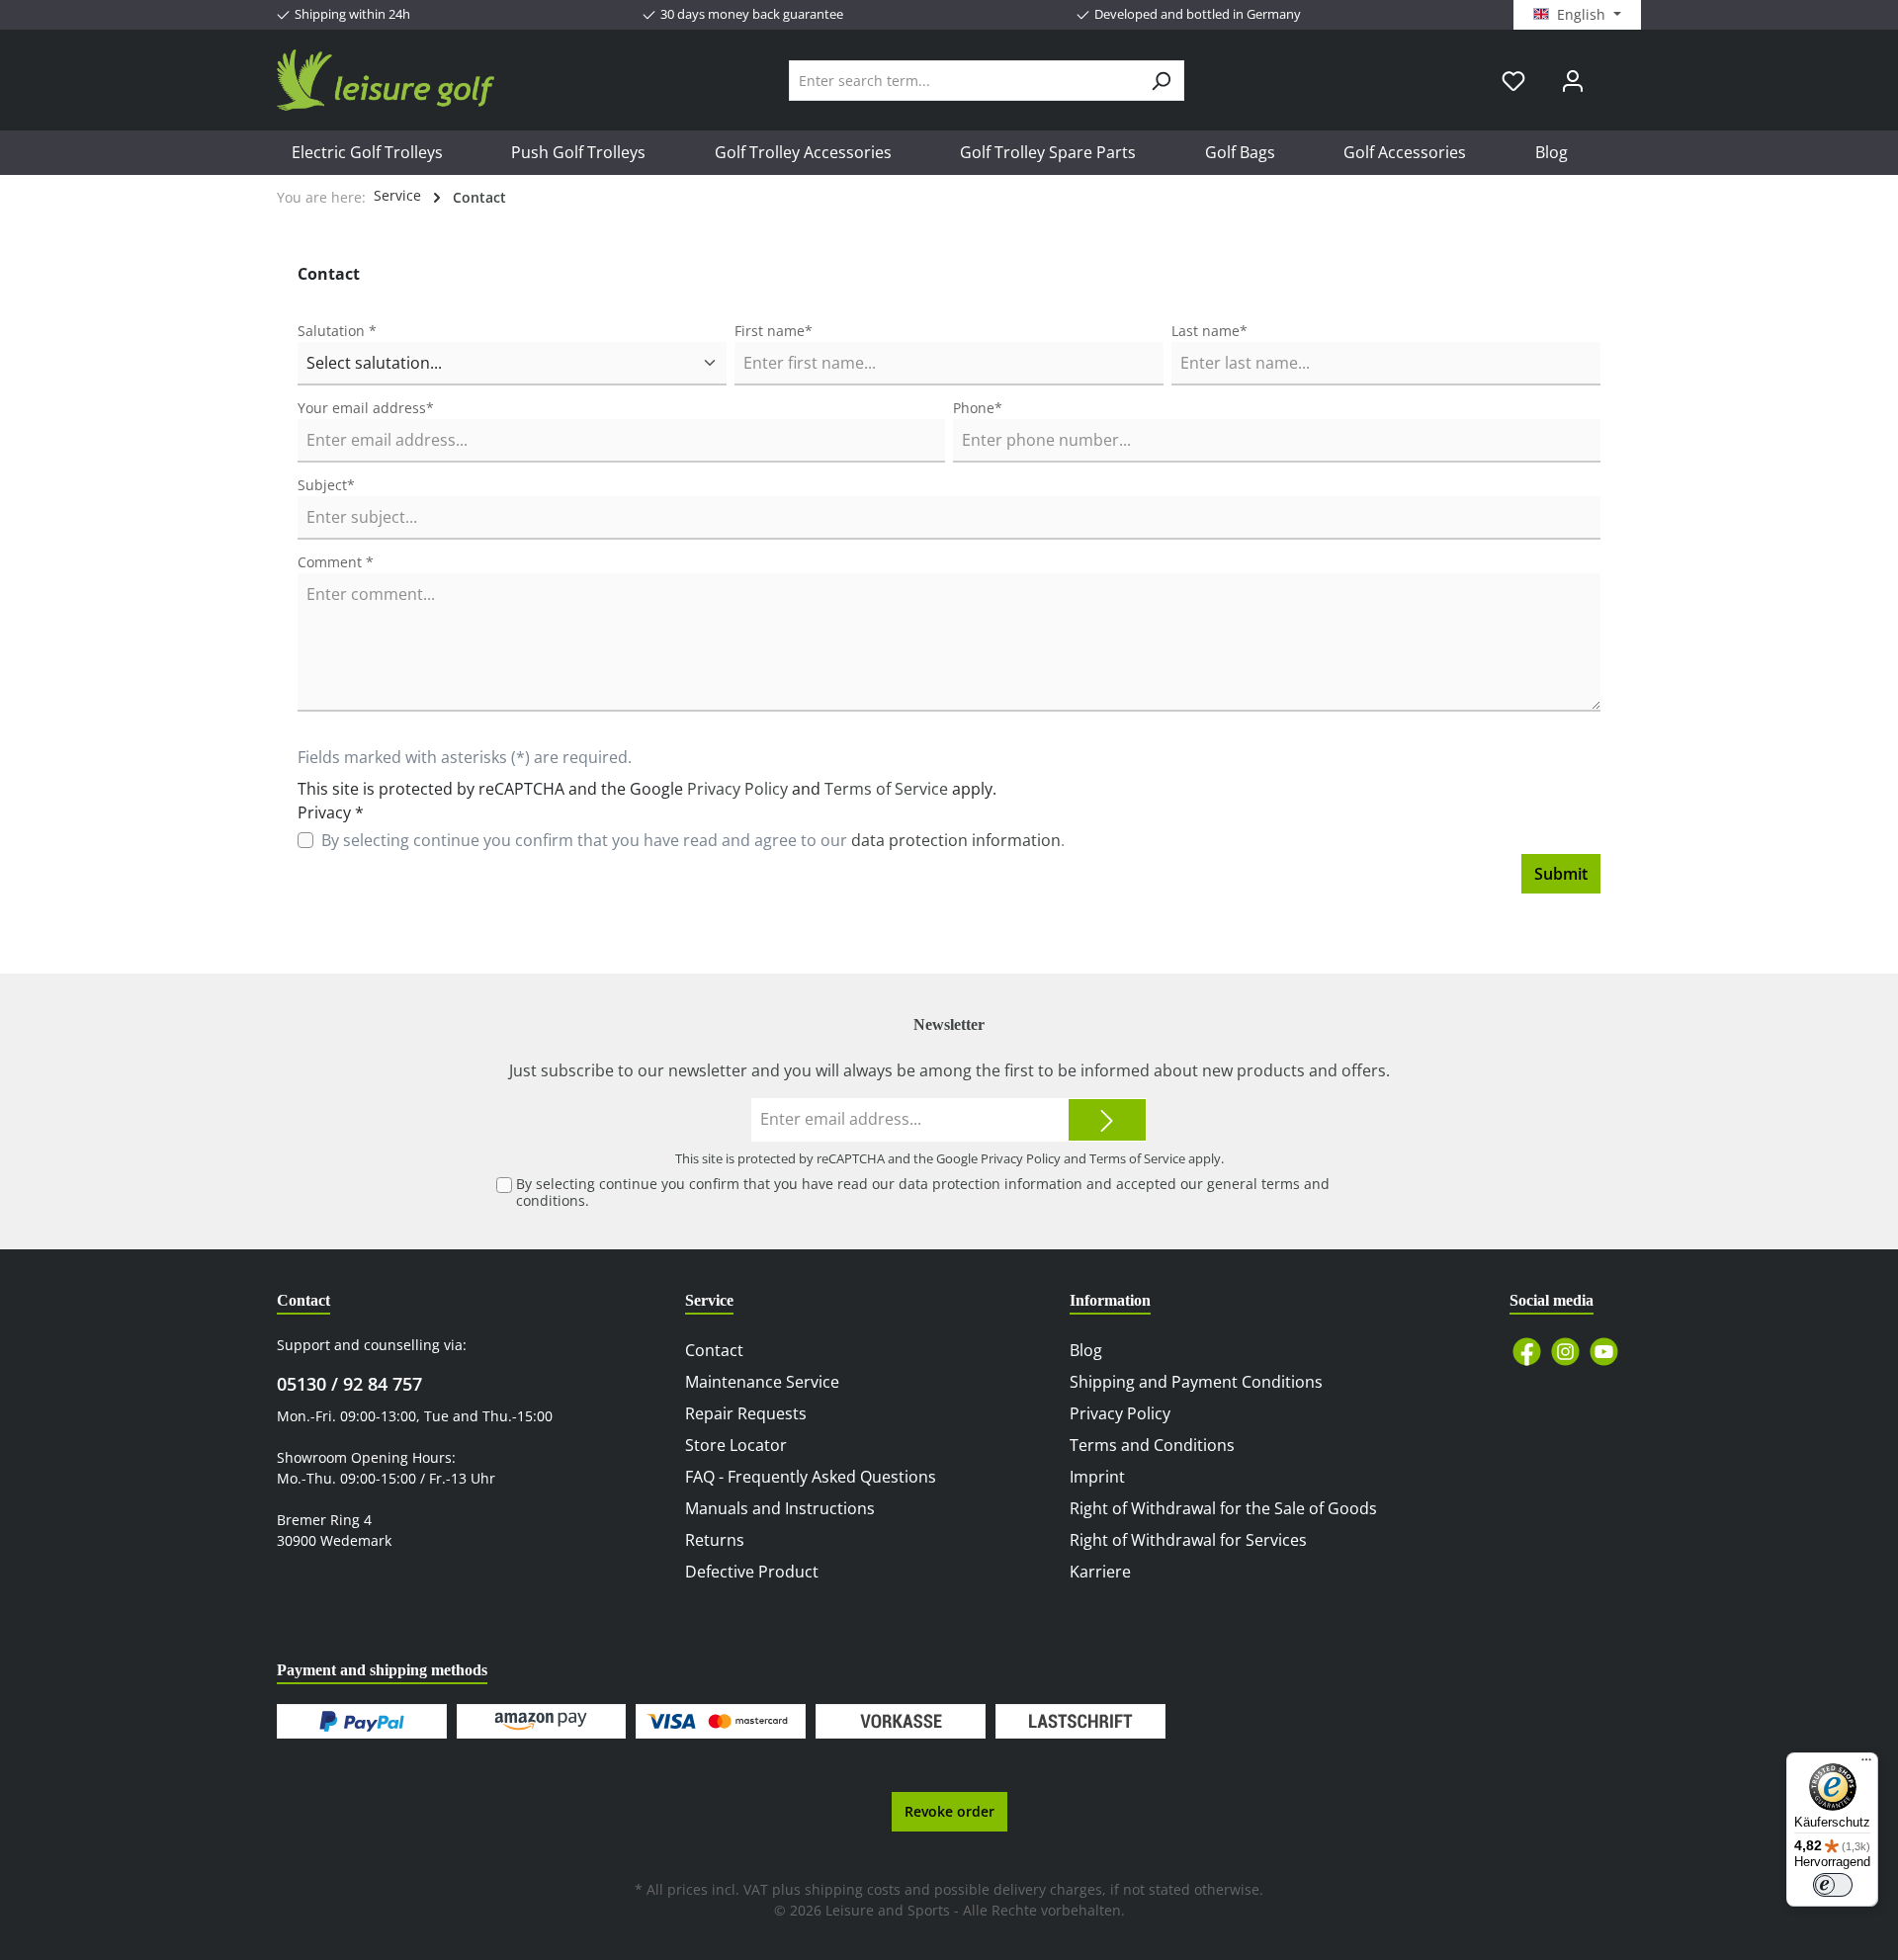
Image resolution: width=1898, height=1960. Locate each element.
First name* (774, 331)
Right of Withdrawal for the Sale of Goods (1223, 1508)
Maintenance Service (762, 1382)
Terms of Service (886, 789)
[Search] (1161, 81)
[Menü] (1866, 1764)
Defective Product (752, 1572)
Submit (1561, 874)
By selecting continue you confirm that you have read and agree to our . (693, 840)
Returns (715, 1540)
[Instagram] (1565, 1352)
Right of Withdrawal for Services (1188, 1540)
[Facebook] (1527, 1352)
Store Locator (736, 1445)
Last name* (1209, 331)
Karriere (1100, 1572)
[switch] (1833, 1885)
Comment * (336, 562)
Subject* (326, 485)
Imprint (1097, 1477)
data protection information (956, 840)
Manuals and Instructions (780, 1508)
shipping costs (853, 1889)
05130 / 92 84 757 (349, 1384)
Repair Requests (746, 1413)
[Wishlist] (1513, 81)
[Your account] (1573, 81)
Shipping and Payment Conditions (1196, 1382)
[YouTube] (1604, 1352)
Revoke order (949, 1811)
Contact (714, 1350)
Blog (1086, 1350)
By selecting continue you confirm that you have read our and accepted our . (923, 1192)
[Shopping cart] (1614, 73)
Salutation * (337, 331)
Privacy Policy (737, 789)
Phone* (978, 408)
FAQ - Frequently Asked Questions (811, 1477)
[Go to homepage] (386, 80)
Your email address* (366, 408)
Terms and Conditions (1152, 1445)
